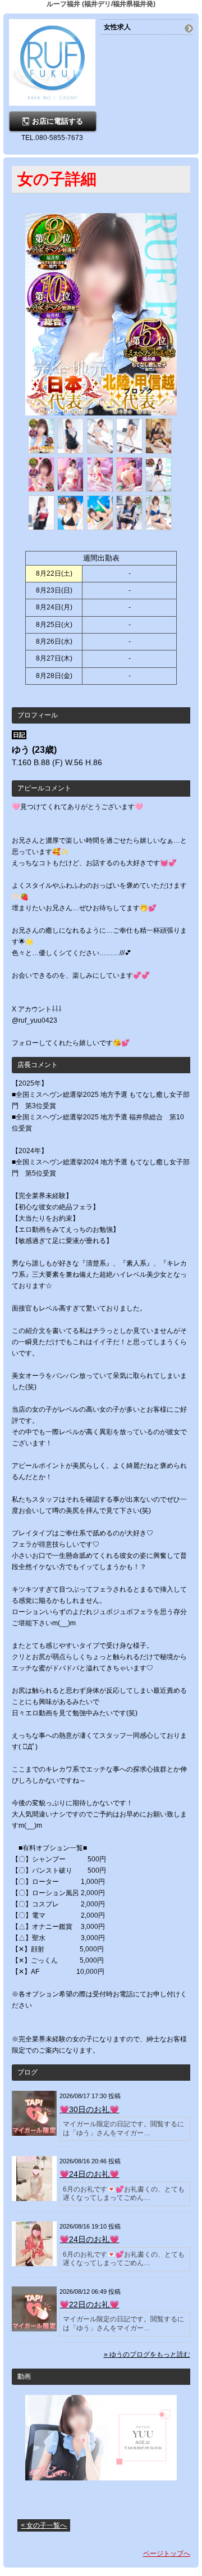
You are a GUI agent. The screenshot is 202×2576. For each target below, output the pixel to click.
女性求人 (117, 27)
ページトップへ (167, 2554)
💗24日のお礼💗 (89, 2239)
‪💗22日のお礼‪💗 (89, 2304)
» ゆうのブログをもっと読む (147, 2354)
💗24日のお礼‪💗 (89, 2174)
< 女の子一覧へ (44, 2525)
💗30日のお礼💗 (89, 2109)
